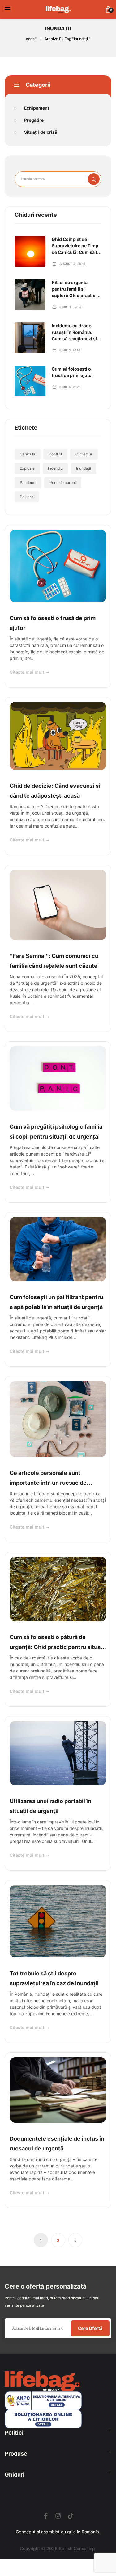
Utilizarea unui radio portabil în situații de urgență (50, 1806)
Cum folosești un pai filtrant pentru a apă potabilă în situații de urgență (56, 1302)
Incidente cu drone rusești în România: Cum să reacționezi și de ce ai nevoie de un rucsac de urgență (74, 332)
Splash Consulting (77, 2548)
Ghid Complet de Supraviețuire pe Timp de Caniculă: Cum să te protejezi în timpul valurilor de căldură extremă (76, 246)
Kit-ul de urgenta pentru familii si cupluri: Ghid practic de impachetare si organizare (77, 289)
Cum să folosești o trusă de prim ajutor (73, 372)
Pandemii (28, 482)
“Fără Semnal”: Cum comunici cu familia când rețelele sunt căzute (54, 961)
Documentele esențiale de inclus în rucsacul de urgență (57, 2144)
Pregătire (34, 120)
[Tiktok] (71, 2516)
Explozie (27, 468)
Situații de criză (41, 132)
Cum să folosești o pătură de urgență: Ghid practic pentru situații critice (58, 1643)
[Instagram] (58, 2516)
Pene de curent (63, 482)
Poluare (27, 497)
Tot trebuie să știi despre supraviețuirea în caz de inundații (54, 1978)
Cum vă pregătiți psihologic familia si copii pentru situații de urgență (56, 1132)
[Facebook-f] (46, 2516)
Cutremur (84, 454)
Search (94, 179)
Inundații (84, 468)
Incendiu (55, 468)
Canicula (28, 454)
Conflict (55, 454)
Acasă (32, 39)
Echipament (37, 108)
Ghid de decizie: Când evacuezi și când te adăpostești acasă (55, 791)
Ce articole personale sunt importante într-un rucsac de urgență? (48, 1479)
